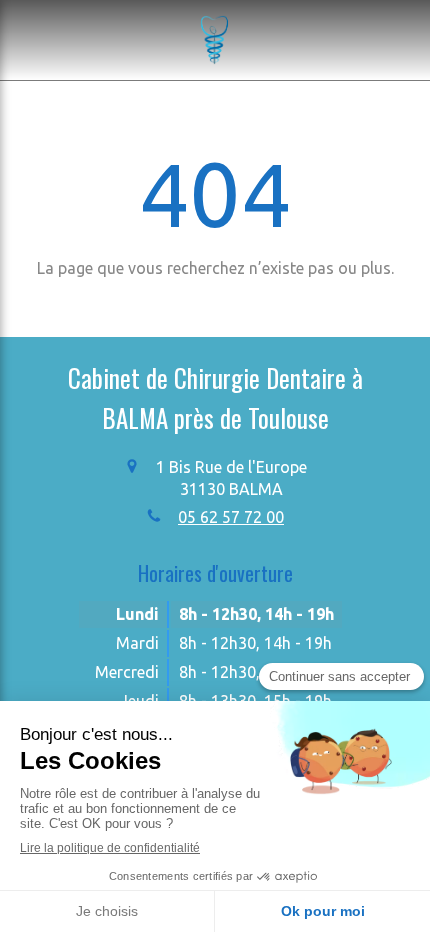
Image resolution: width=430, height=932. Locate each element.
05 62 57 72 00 (231, 517)
